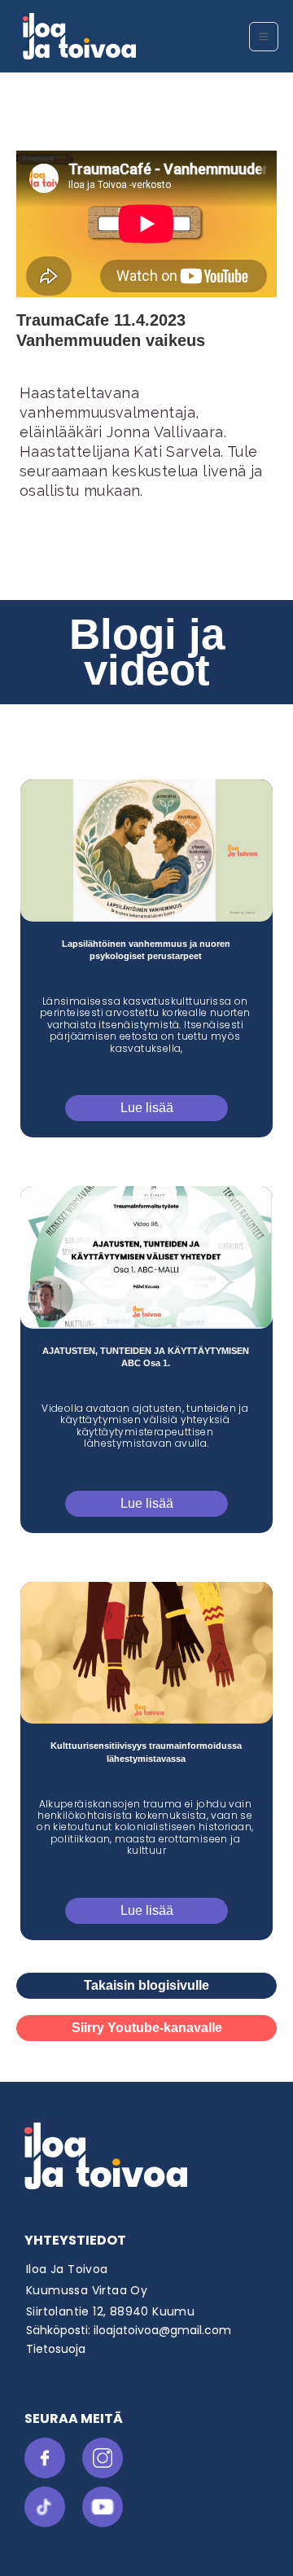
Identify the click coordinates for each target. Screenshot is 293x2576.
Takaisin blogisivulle (146, 1985)
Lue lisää (147, 1108)
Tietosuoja (56, 2349)
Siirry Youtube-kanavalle (147, 2028)
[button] (264, 37)
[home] (132, 36)
